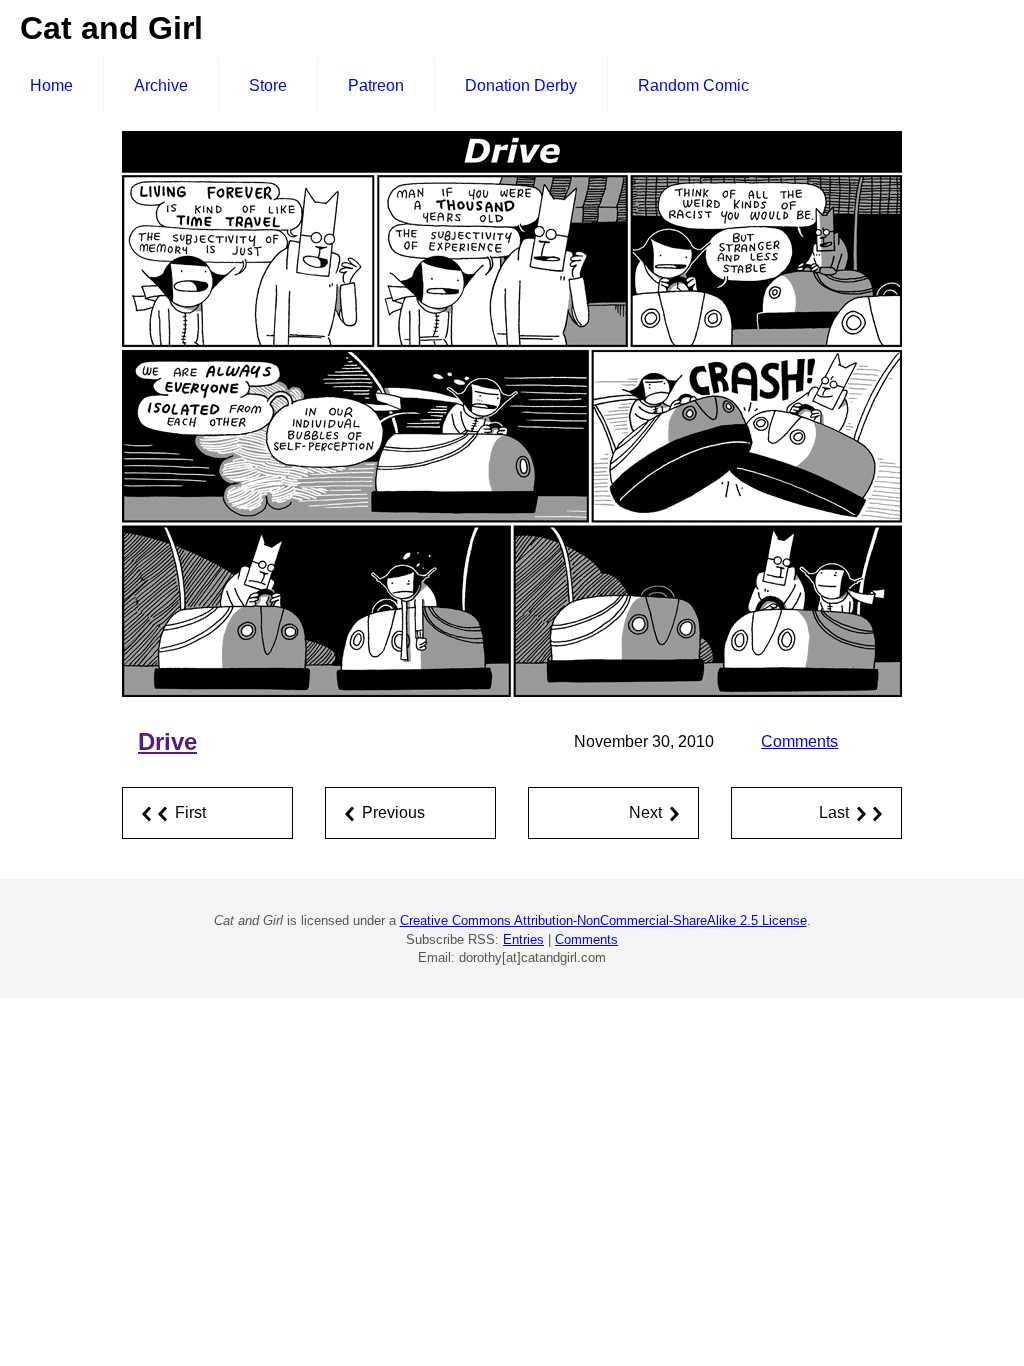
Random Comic (693, 85)
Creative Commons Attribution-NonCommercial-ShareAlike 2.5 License (603, 920)
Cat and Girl (111, 28)
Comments (799, 741)
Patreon (376, 85)
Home (51, 85)
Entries (523, 939)
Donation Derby (521, 85)
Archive (161, 85)
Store (268, 85)
